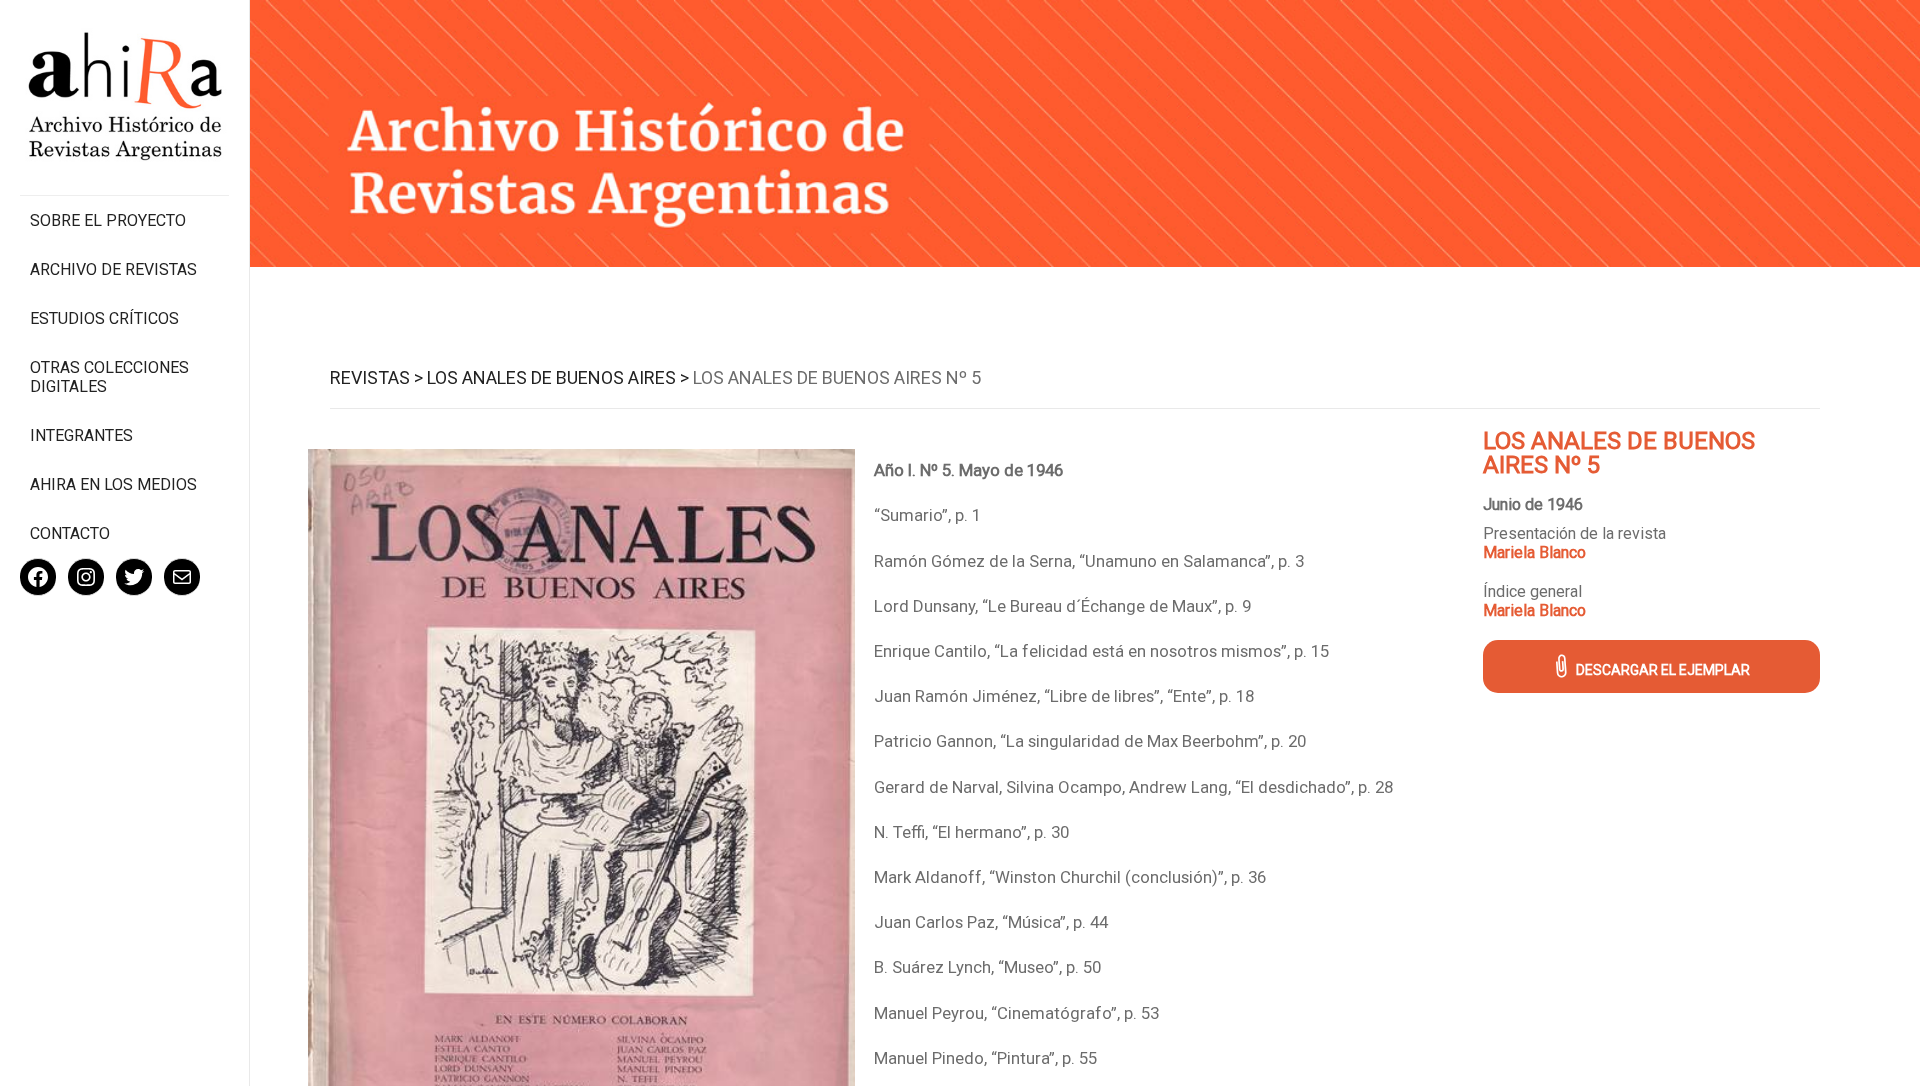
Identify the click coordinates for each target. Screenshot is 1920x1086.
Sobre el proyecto (108, 220)
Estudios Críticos (104, 318)
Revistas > (376, 377)
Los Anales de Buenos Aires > (558, 377)
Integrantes (81, 435)
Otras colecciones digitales (109, 377)
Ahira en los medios (113, 484)
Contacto (70, 533)
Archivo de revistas (113, 269)
